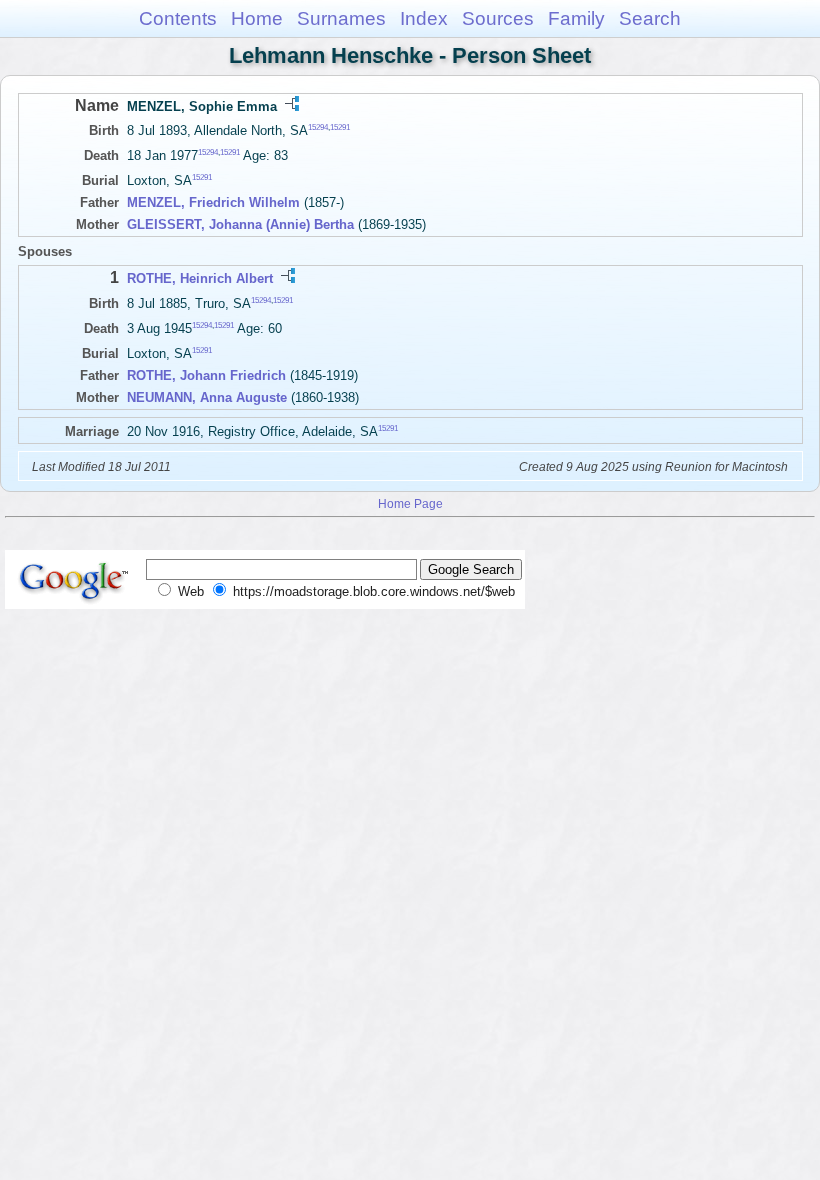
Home (257, 18)
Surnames (341, 18)
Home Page (410, 503)
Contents (178, 18)
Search (650, 18)
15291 (340, 127)
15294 (318, 127)
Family (576, 18)
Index (424, 18)
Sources (498, 18)
